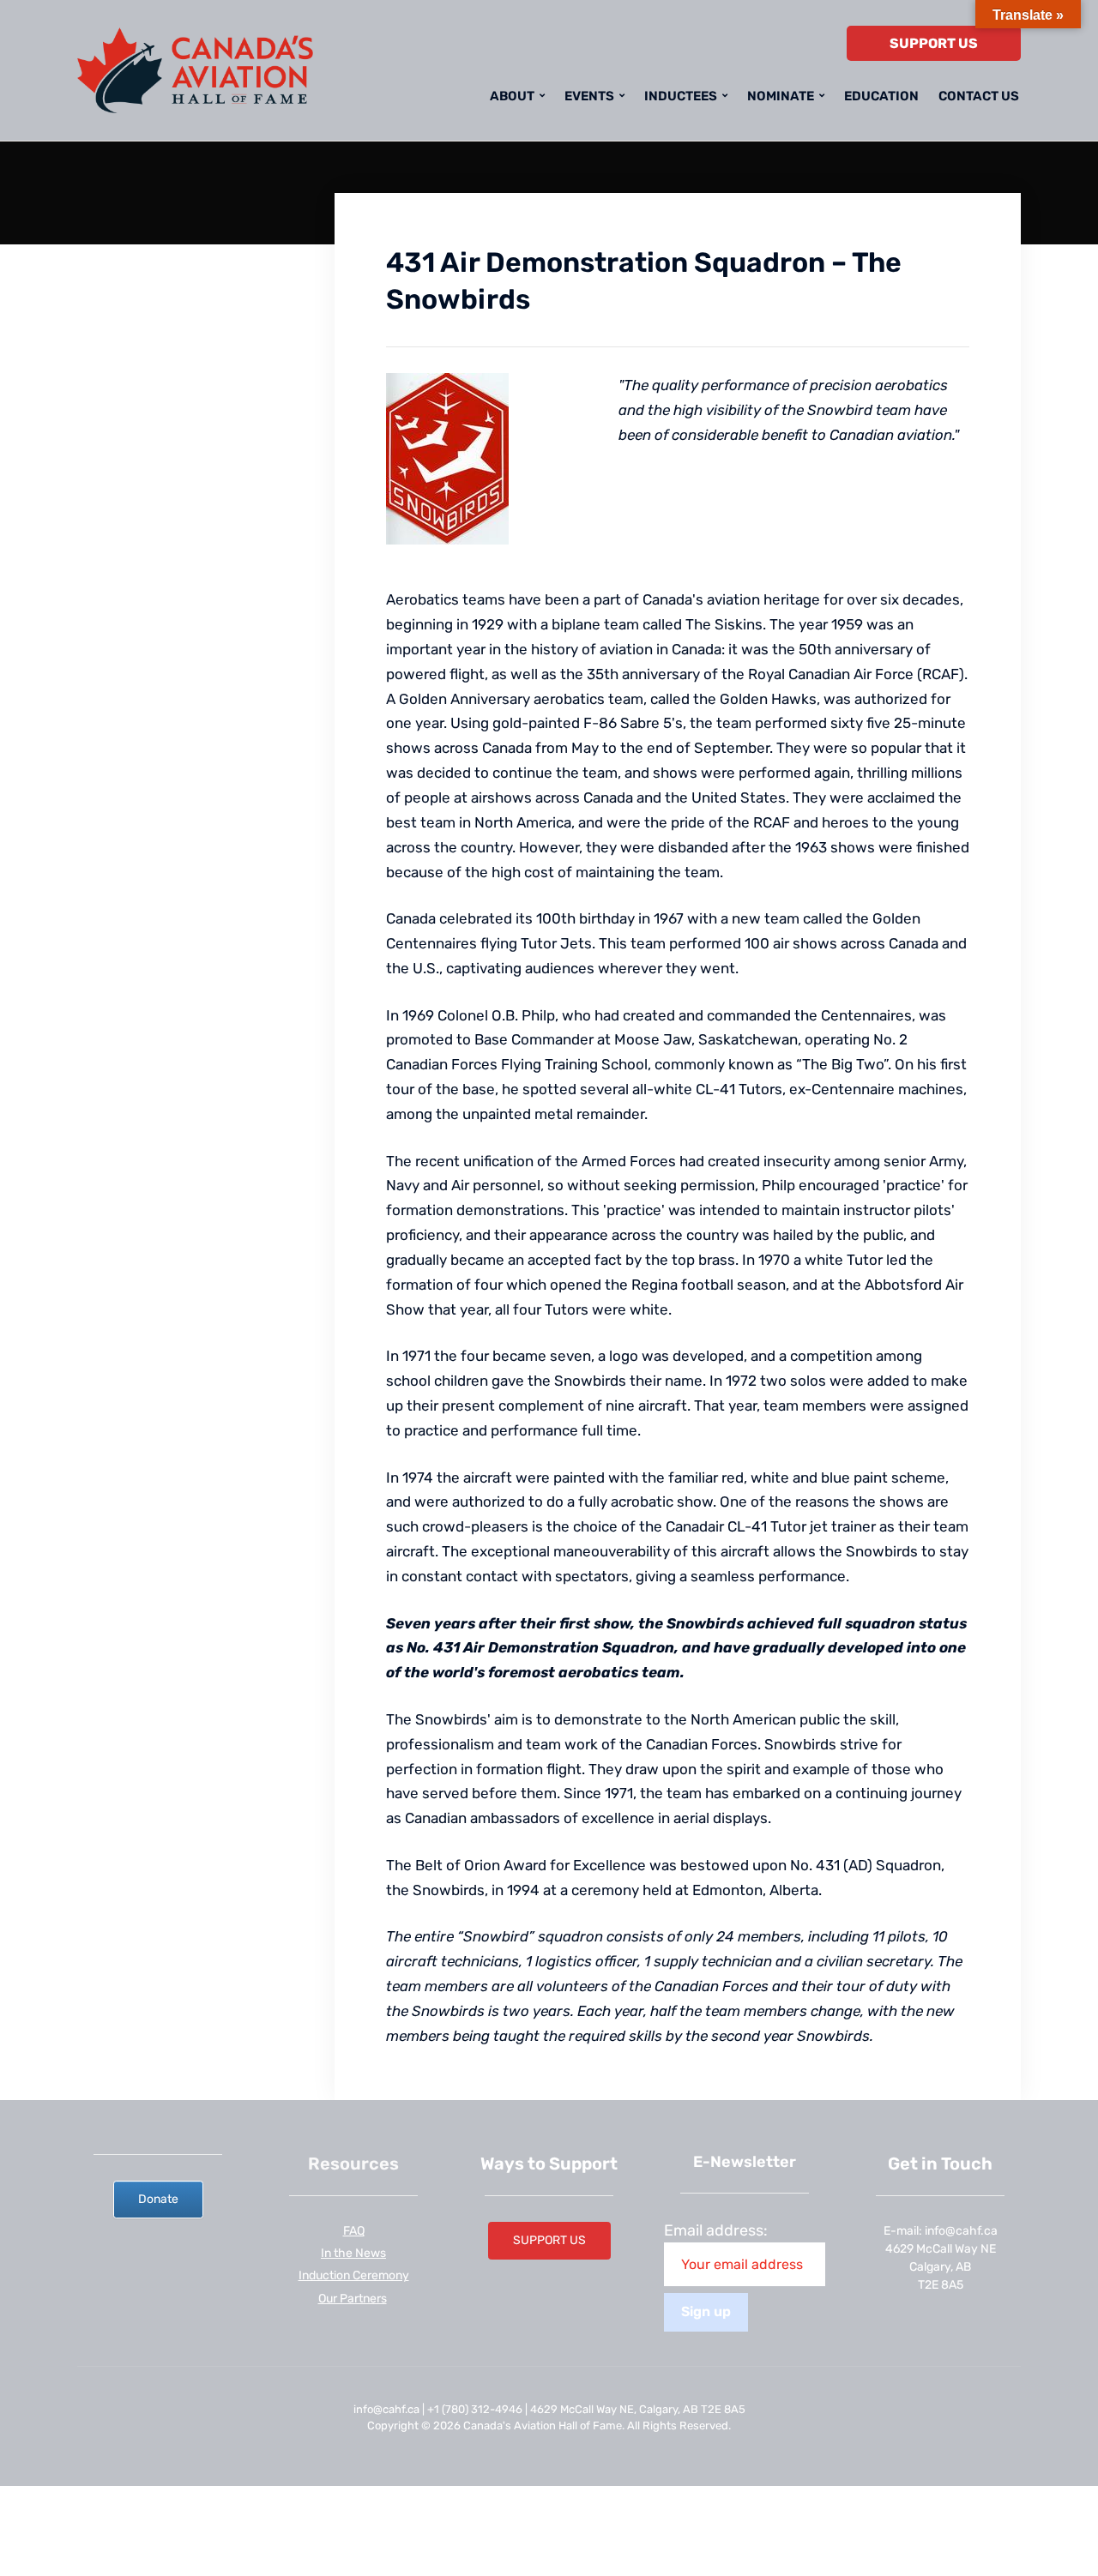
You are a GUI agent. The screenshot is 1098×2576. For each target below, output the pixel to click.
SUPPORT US (934, 43)
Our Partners (353, 2299)
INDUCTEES (681, 96)
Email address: (716, 2230)
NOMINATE (781, 96)
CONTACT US (979, 96)
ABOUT (512, 96)
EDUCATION (881, 96)
